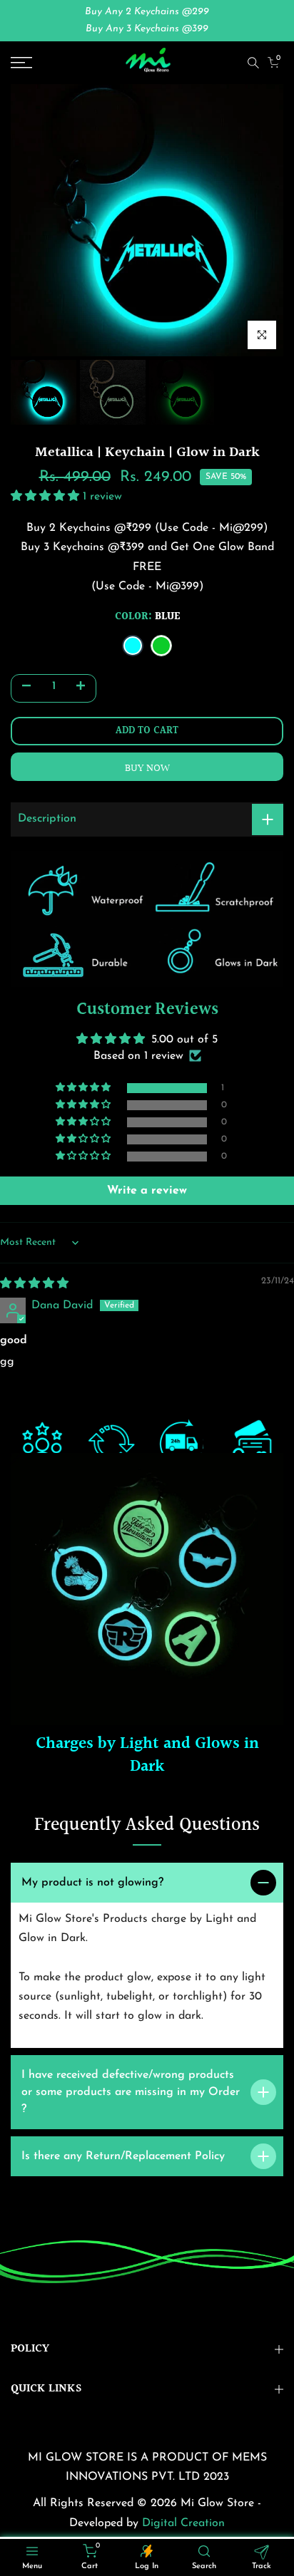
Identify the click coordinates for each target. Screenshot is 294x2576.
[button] (47, 497)
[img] (34, 1284)
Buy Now (147, 769)
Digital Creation (183, 2523)
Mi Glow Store (219, 2503)
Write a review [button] (147, 1191)
